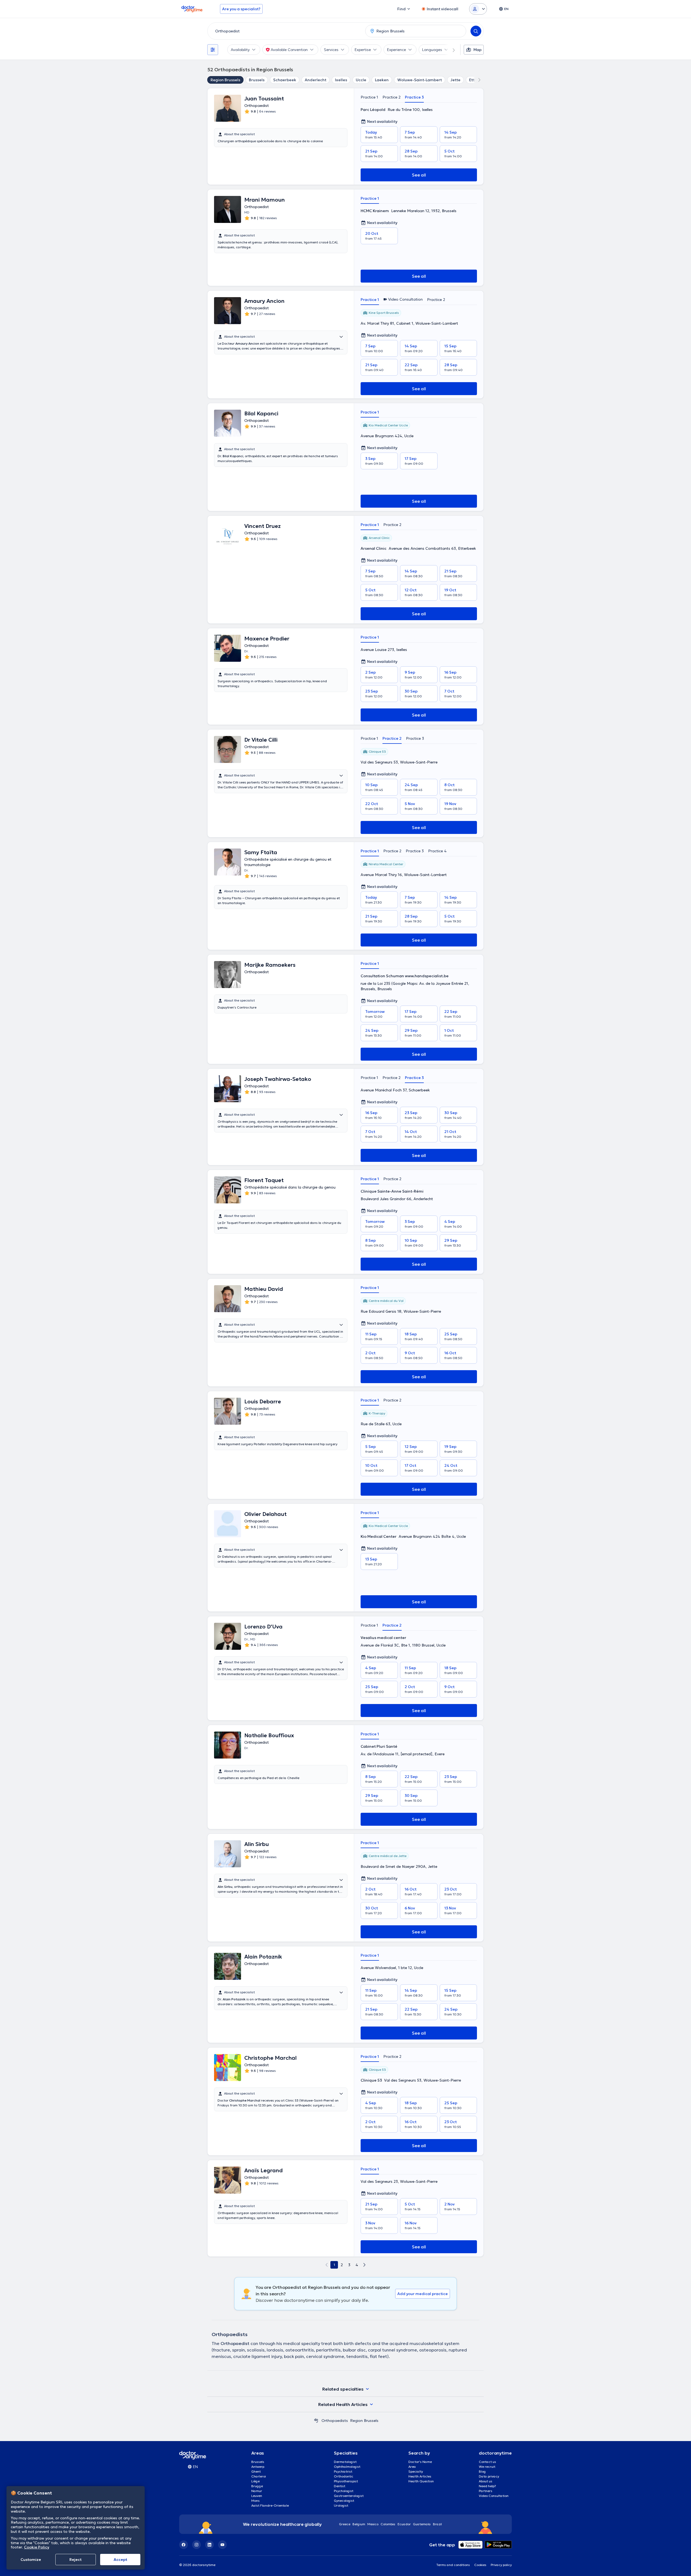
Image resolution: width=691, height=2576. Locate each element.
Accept (120, 2560)
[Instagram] (197, 2545)
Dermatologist (345, 2462)
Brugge (257, 2486)
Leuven (257, 2496)
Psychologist (344, 2491)
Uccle (361, 80)
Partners (486, 2491)
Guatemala (422, 2524)
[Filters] (213, 50)
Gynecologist (344, 2501)
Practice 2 (392, 97)
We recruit (487, 2467)
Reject (75, 2560)
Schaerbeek (285, 80)
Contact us (487, 2462)
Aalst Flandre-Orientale (270, 2505)
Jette (455, 80)
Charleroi (259, 2476)
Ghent (256, 2471)
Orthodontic (344, 2476)
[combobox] (285, 31)
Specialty (416, 2471)
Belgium (359, 2524)
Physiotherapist (346, 2481)
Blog (482, 2471)
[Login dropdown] (478, 9)
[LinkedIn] (209, 2545)
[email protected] (416, 1754)
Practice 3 (414, 97)
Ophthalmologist (347, 2467)
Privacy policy (501, 2565)
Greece (345, 2524)
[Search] (476, 31)
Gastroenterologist (349, 2496)
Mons (255, 2501)
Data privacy (489, 2476)
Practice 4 (437, 851)
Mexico (373, 2524)
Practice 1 (369, 97)
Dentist (340, 2486)
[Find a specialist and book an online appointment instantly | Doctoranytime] (316, 2421)
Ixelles (341, 80)
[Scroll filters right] (450, 50)
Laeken (382, 80)
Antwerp (258, 2467)
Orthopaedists (335, 2421)
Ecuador (404, 2524)
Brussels (257, 80)
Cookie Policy (37, 2547)
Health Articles (420, 2476)
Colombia (388, 2524)
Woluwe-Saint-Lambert (420, 80)
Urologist (341, 2505)
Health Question (421, 2481)
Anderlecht (316, 80)
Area (412, 2467)
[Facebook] (184, 2545)
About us (486, 2481)
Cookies (480, 2565)
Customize (31, 2560)
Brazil (437, 2524)
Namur (257, 2491)
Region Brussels (225, 80)
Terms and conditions (453, 2565)
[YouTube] (222, 2545)
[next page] (364, 2265)
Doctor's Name (420, 2462)
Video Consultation (494, 2496)
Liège (255, 2481)
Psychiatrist (343, 2471)
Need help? (487, 2486)
